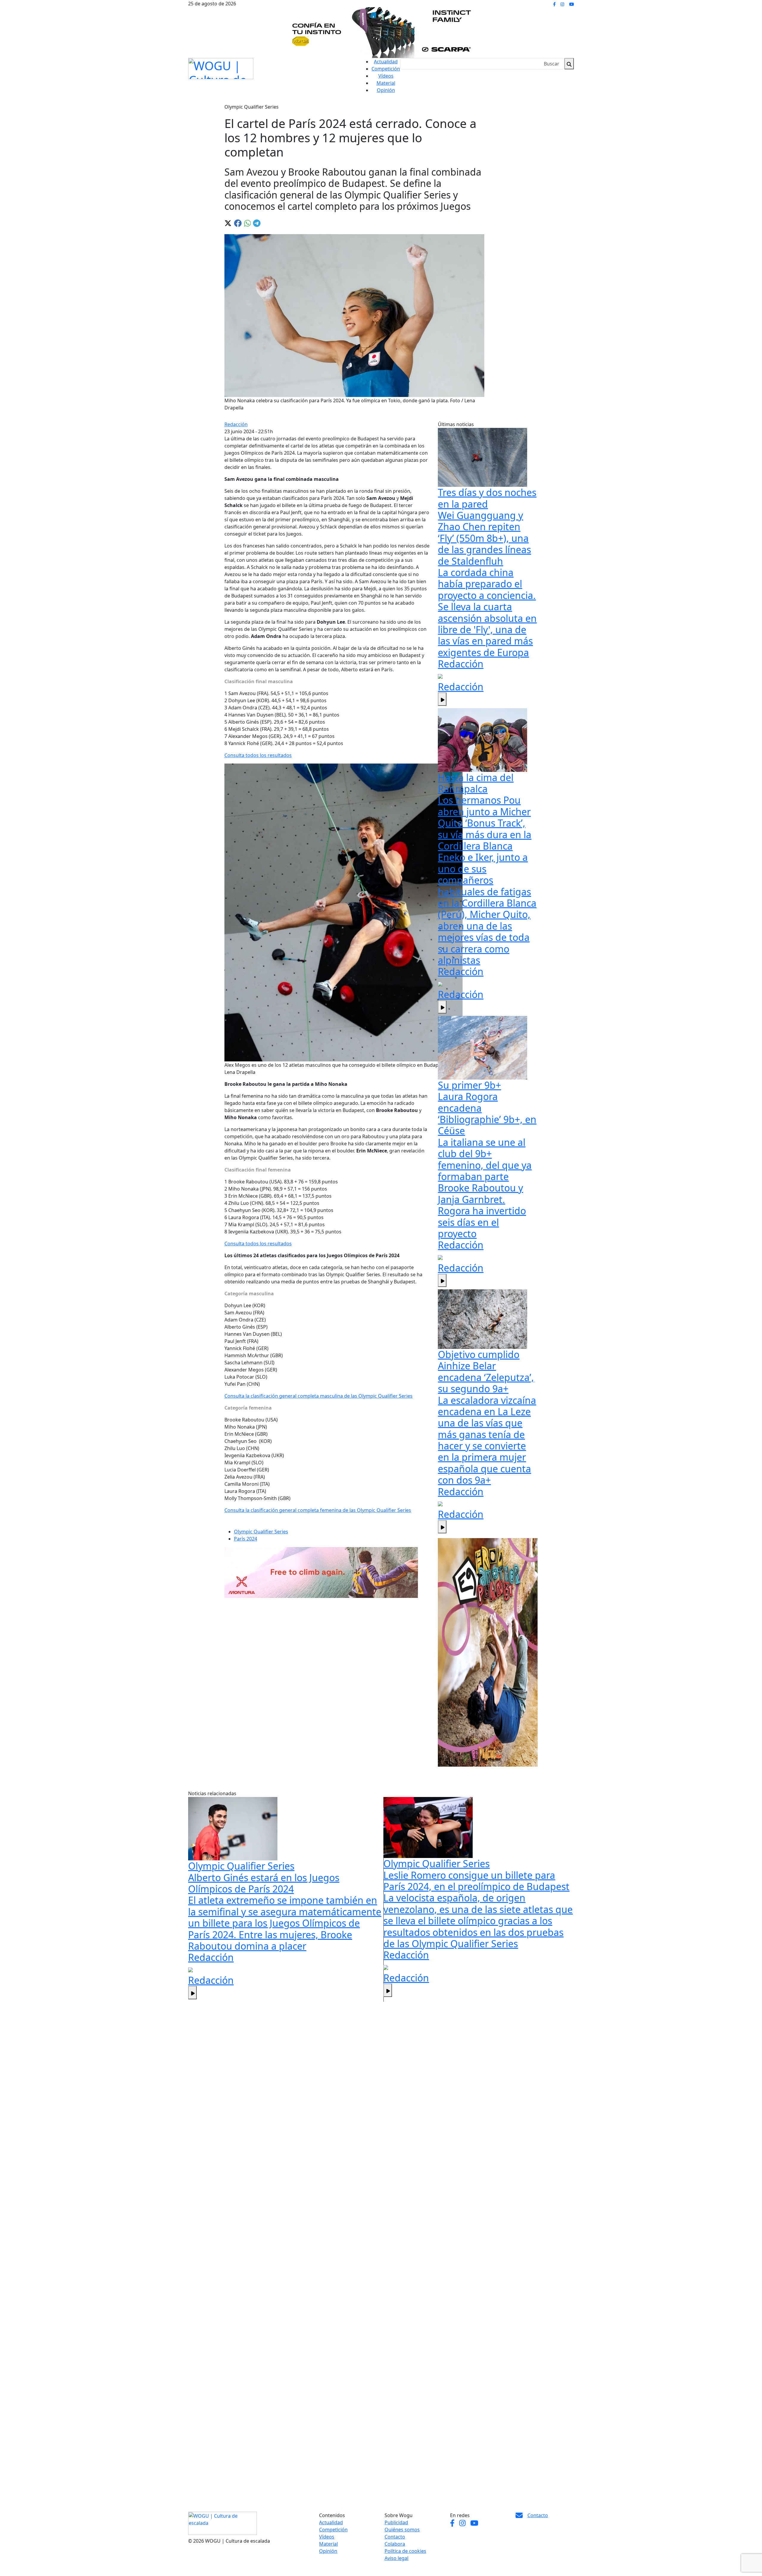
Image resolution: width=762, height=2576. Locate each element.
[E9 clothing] (488, 1652)
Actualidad (386, 62)
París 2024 (246, 1539)
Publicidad (396, 2522)
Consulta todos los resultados (258, 755)
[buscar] (569, 64)
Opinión (386, 90)
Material (386, 83)
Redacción (236, 424)
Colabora (395, 2544)
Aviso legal (396, 2558)
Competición (386, 69)
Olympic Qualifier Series (261, 1532)
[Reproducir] (442, 699)
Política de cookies (405, 2551)
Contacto (395, 2537)
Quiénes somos (402, 2530)
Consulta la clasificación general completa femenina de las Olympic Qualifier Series (318, 1510)
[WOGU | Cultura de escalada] (221, 67)
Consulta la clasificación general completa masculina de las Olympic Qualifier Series (318, 1396)
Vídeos (386, 76)
